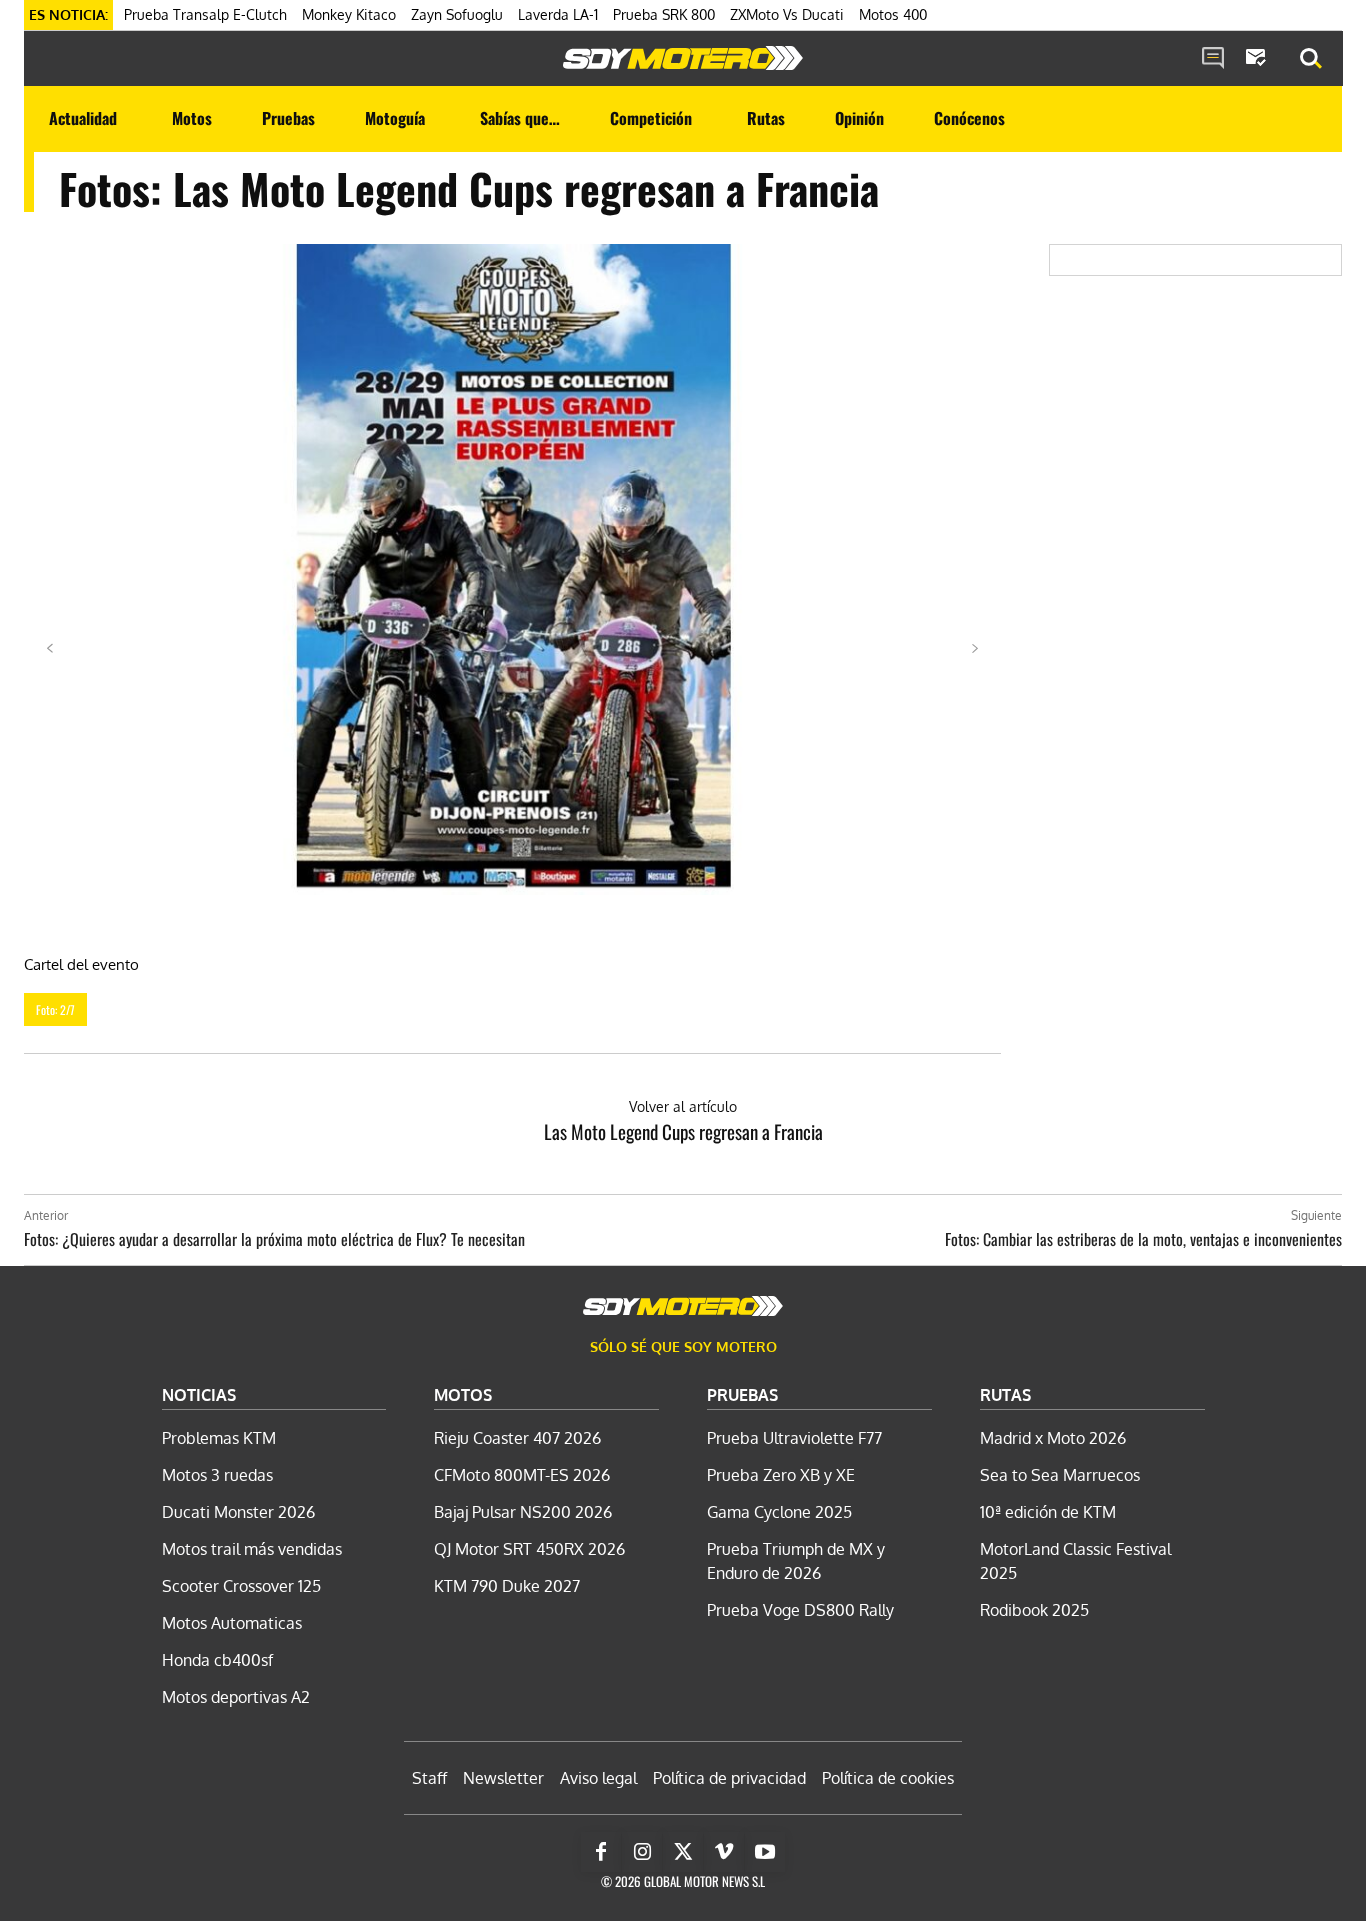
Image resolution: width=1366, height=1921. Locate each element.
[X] (683, 1852)
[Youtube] (765, 1852)
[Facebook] (601, 1852)
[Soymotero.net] (683, 58)
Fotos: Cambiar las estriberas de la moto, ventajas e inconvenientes (1143, 1239)
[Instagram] (642, 1852)
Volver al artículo (683, 1106)
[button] (1311, 59)
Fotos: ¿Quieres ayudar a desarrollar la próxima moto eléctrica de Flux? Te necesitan (274, 1239)
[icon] (1213, 59)
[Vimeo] (724, 1852)
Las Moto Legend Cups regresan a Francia (683, 1131)
